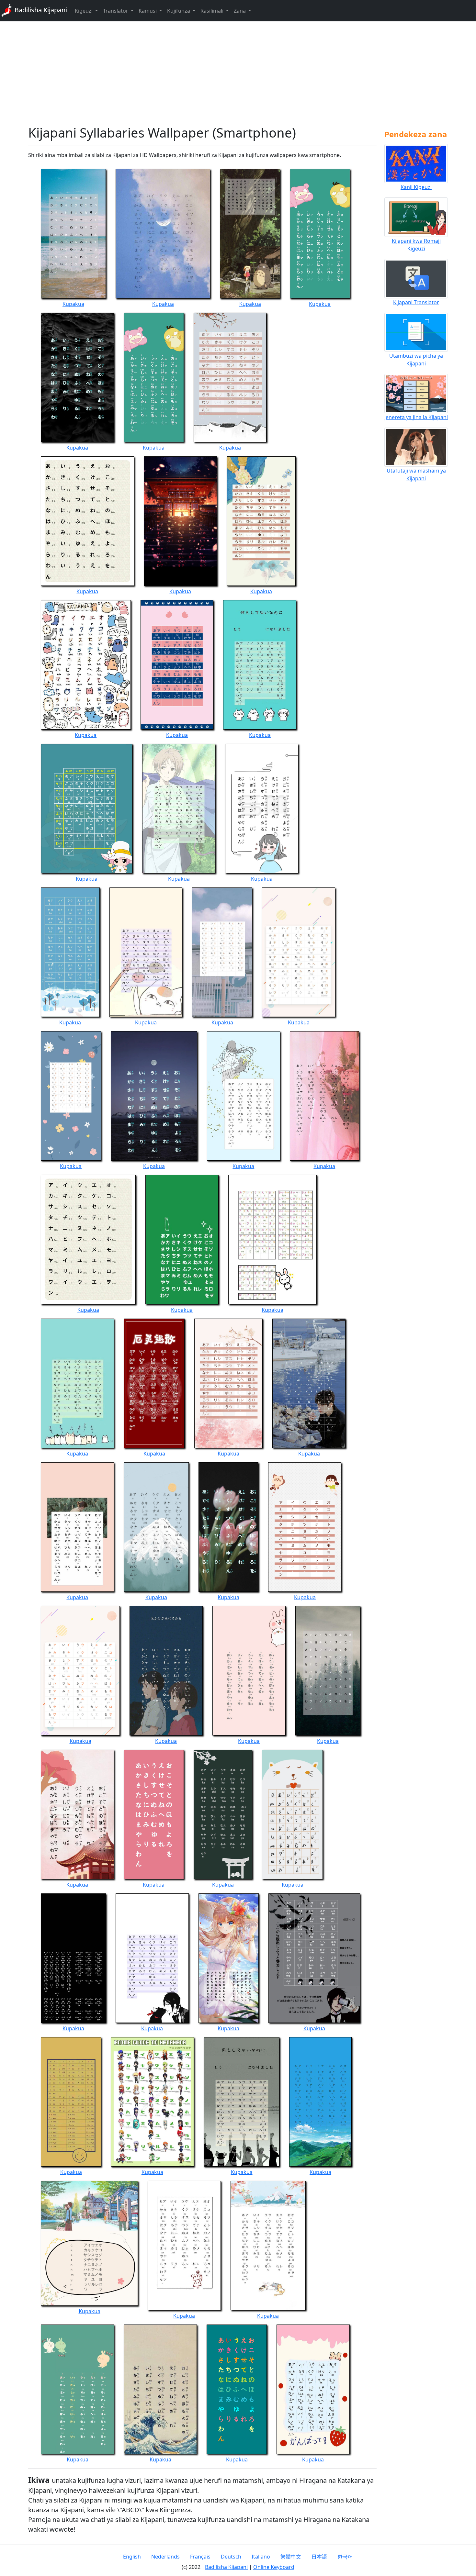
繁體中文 (291, 2557)
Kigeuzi (84, 11)
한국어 (345, 2557)
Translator (116, 11)
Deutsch (231, 2557)
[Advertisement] (238, 73)
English (132, 2557)
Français (200, 2557)
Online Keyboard (274, 2567)
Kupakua (73, 304)
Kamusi (148, 11)
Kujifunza (179, 11)
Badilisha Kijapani (40, 10)
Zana (240, 11)
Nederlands (165, 2557)
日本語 (319, 2557)
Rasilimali (213, 11)
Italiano (261, 2557)
